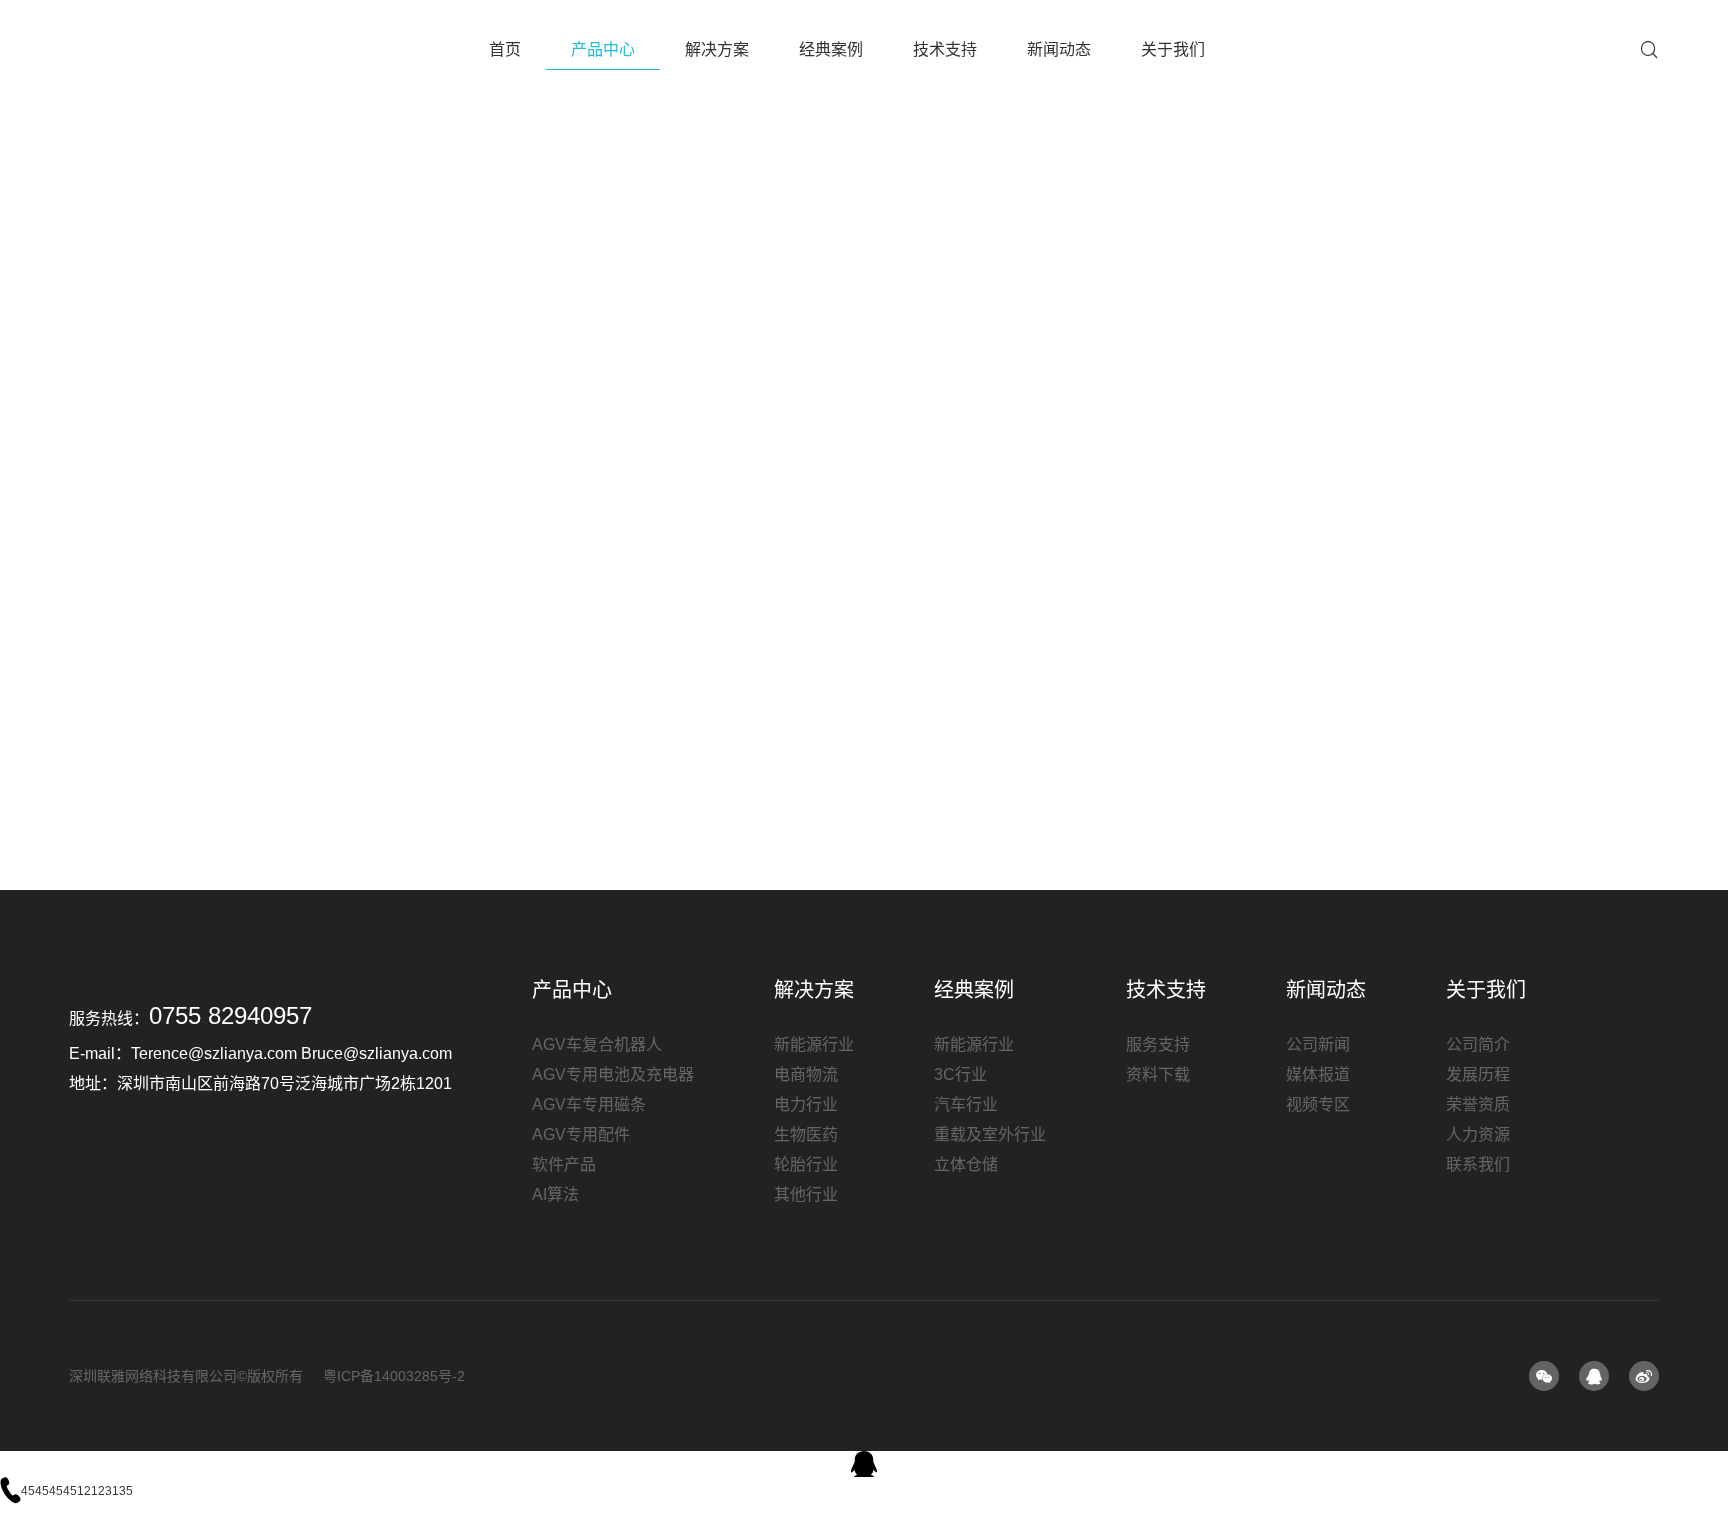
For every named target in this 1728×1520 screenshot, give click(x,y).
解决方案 (717, 49)
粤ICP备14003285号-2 (394, 1376)
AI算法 (555, 1194)
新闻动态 (1059, 49)
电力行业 (806, 1104)
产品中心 (603, 49)
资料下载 (1158, 1074)
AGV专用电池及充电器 (613, 1074)
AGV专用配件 (581, 1134)
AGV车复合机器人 (597, 1044)
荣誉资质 (1478, 1104)
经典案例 (831, 49)
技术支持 (945, 49)
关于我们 (1173, 49)
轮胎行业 (806, 1164)
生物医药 (806, 1134)
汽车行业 (966, 1104)
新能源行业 (814, 1044)
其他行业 (806, 1194)
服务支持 (1158, 1044)
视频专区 (1318, 1104)
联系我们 (1478, 1164)
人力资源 (1478, 1134)
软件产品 (564, 1164)
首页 (505, 49)
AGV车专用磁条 (589, 1104)
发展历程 (1478, 1074)
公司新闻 (1318, 1044)
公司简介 (1478, 1044)
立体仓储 (966, 1164)
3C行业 (960, 1074)
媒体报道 (1318, 1074)
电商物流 (806, 1074)
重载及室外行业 (990, 1134)
